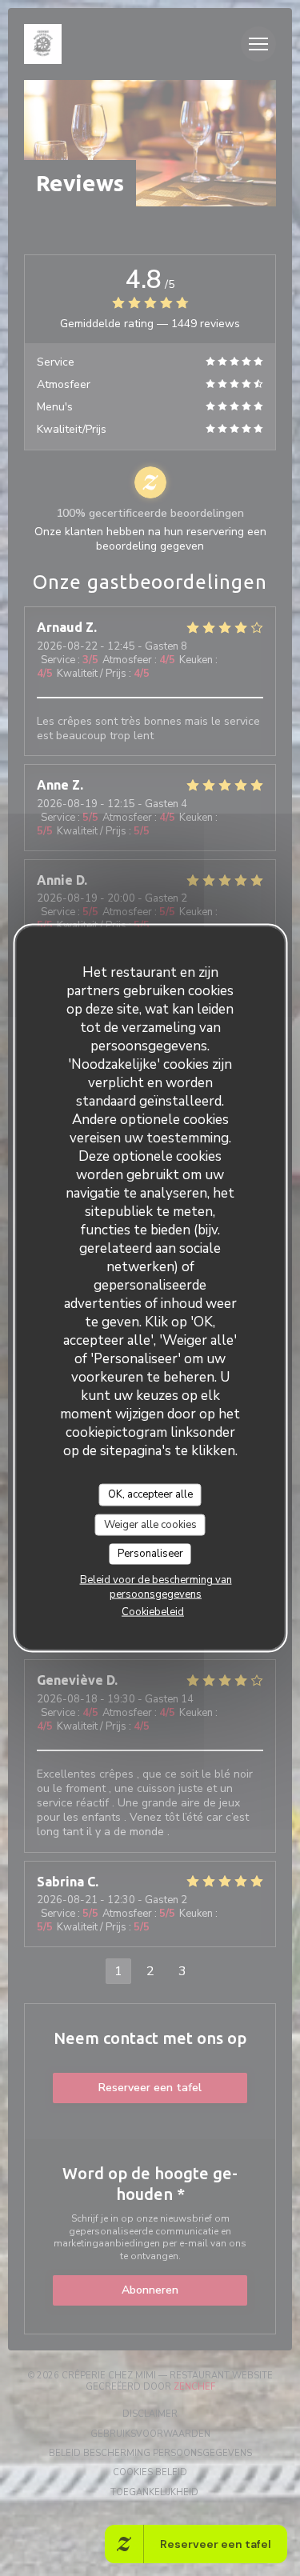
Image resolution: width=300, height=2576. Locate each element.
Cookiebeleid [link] (153, 1611)
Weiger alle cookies (150, 1524)
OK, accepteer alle (150, 1494)
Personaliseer (150, 1554)
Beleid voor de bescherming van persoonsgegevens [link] (156, 1586)
